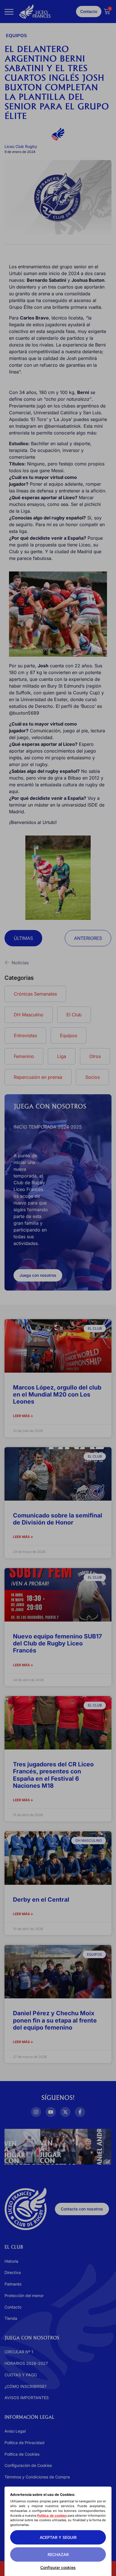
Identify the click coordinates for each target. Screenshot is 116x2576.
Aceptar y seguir (58, 2537)
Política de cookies (52, 2516)
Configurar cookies (58, 2567)
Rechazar (58, 2554)
